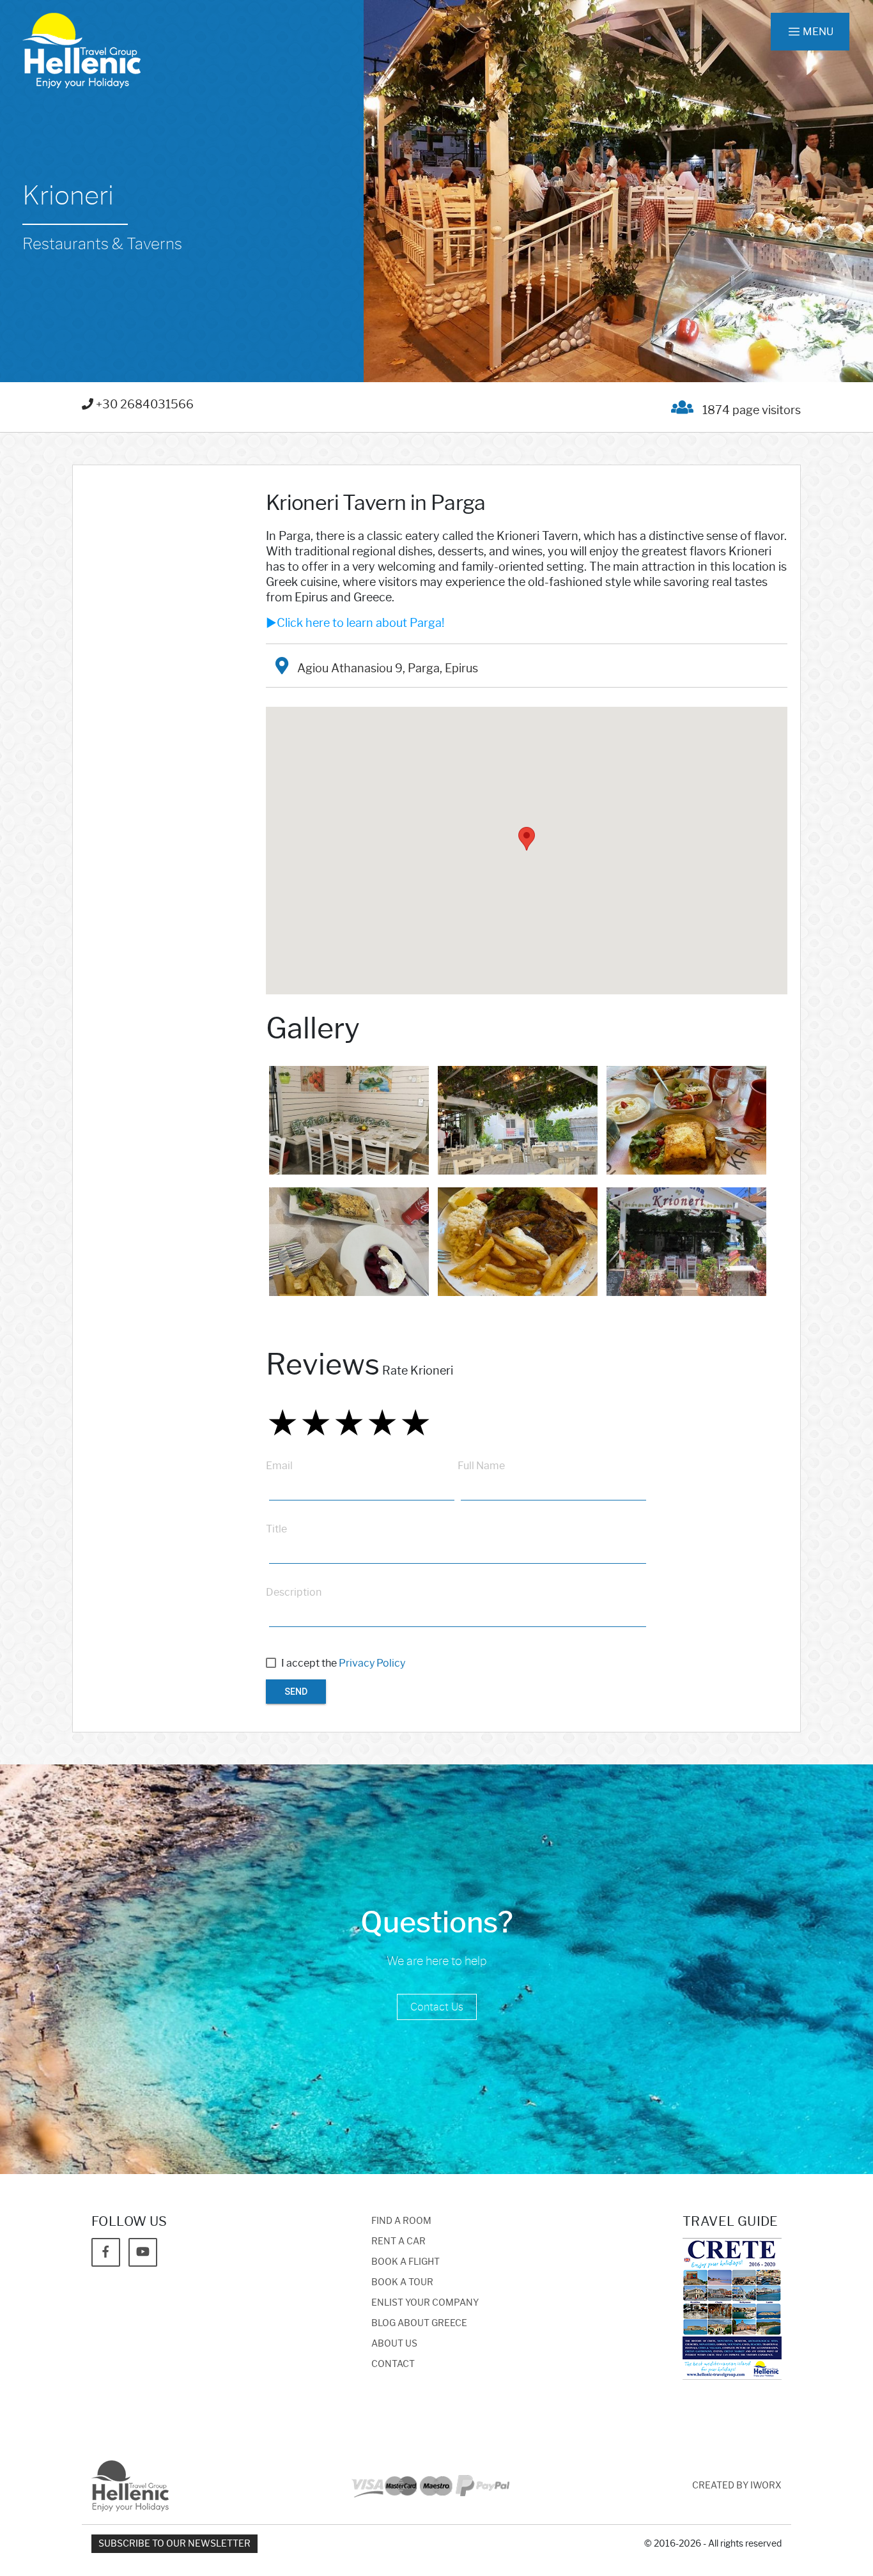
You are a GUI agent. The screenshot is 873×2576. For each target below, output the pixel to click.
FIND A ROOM (401, 2221)
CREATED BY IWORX (737, 2486)
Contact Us (437, 2007)
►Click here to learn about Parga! (355, 623)
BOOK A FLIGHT (406, 2262)
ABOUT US (394, 2344)
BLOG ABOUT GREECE (419, 2323)
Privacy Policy (372, 1663)
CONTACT (393, 2364)
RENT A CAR (398, 2241)
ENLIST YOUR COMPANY (425, 2303)
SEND (296, 1692)
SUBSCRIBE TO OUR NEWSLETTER (174, 2544)
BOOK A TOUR (402, 2282)
